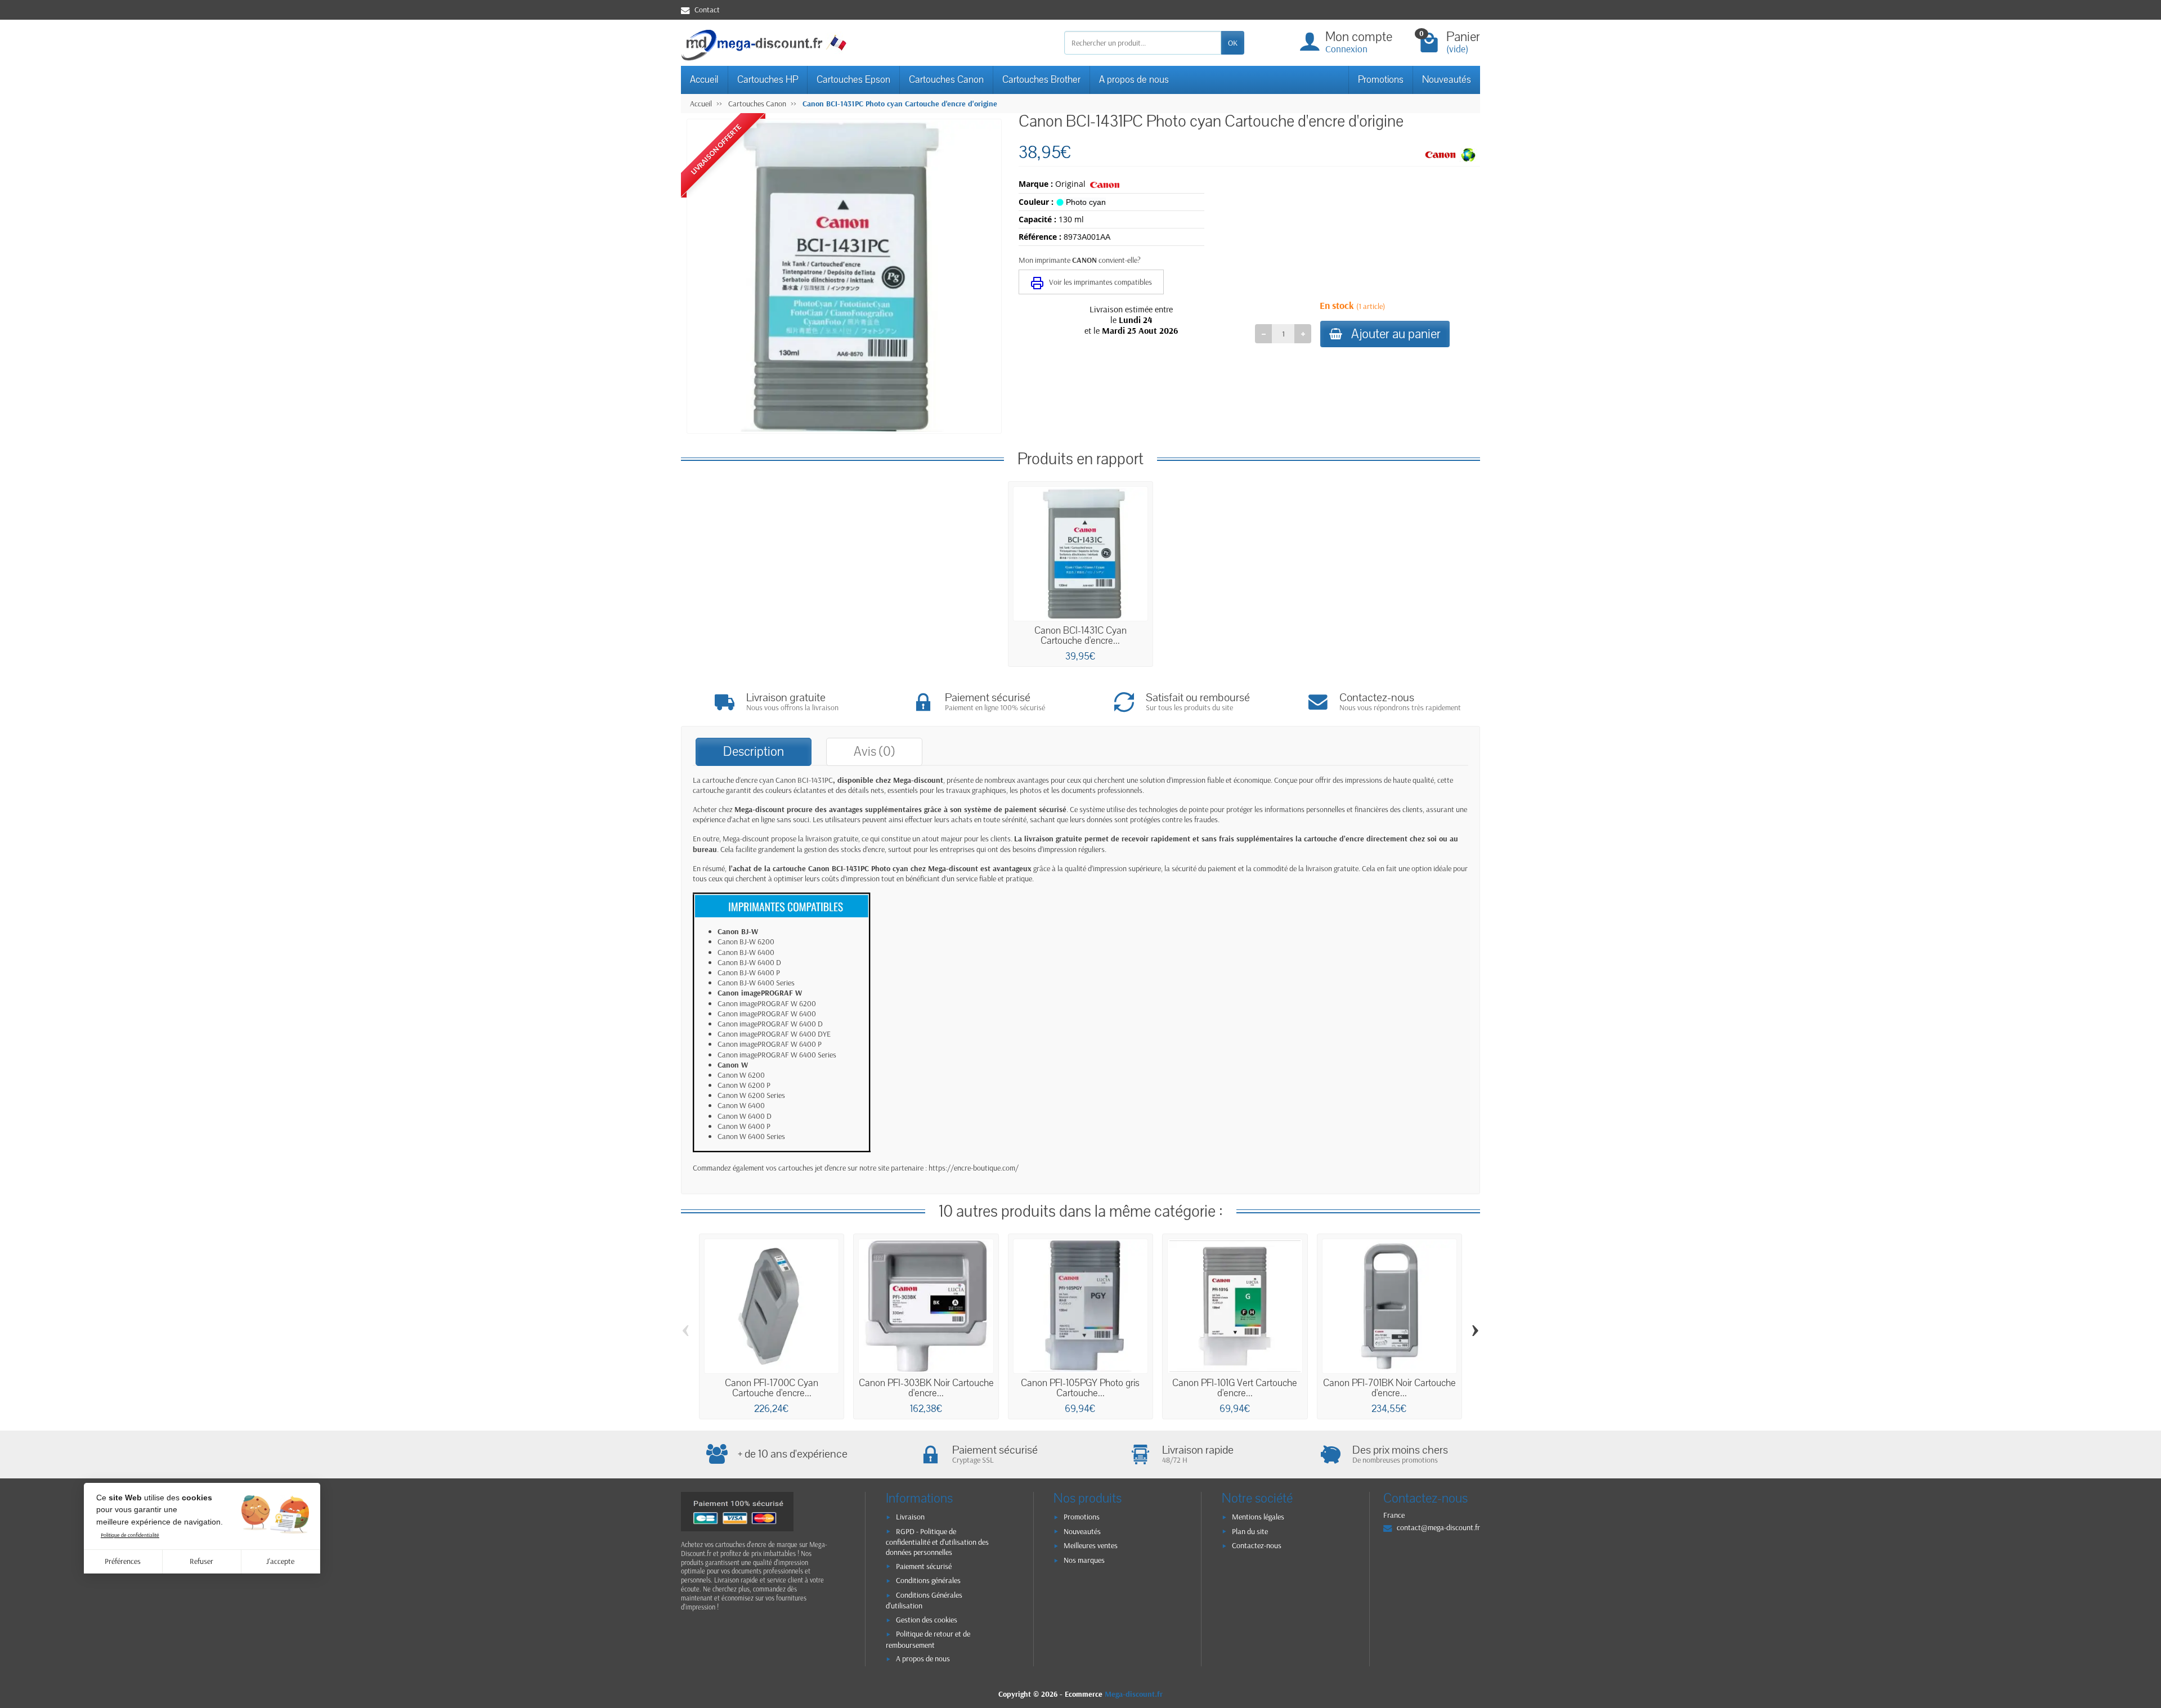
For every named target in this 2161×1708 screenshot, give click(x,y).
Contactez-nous (1257, 1545)
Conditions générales (928, 1580)
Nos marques (1084, 1560)
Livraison (910, 1517)
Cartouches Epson (853, 80)
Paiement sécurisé (924, 1566)
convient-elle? (1120, 260)
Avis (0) (874, 752)
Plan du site (1250, 1531)
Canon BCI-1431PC (804, 780)
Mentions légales (1258, 1517)
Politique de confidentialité (130, 1535)
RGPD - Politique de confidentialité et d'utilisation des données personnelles (937, 1542)
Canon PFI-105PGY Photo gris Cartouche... (1080, 1388)
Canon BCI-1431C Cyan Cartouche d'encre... (1080, 636)
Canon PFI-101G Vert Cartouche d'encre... (1235, 1388)
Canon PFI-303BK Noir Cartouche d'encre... (926, 1388)
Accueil (704, 80)
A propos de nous (1134, 80)
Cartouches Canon (946, 80)
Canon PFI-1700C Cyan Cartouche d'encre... (772, 1388)
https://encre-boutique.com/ (974, 1168)
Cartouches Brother (1041, 80)
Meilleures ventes (1091, 1545)
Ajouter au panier (1396, 334)
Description (754, 752)
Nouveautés (1447, 80)
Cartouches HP (768, 80)
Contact (707, 10)
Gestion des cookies (927, 1620)
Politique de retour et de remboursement (928, 1639)
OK (1233, 43)
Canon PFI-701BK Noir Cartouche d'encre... (1389, 1388)
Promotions (1381, 80)
